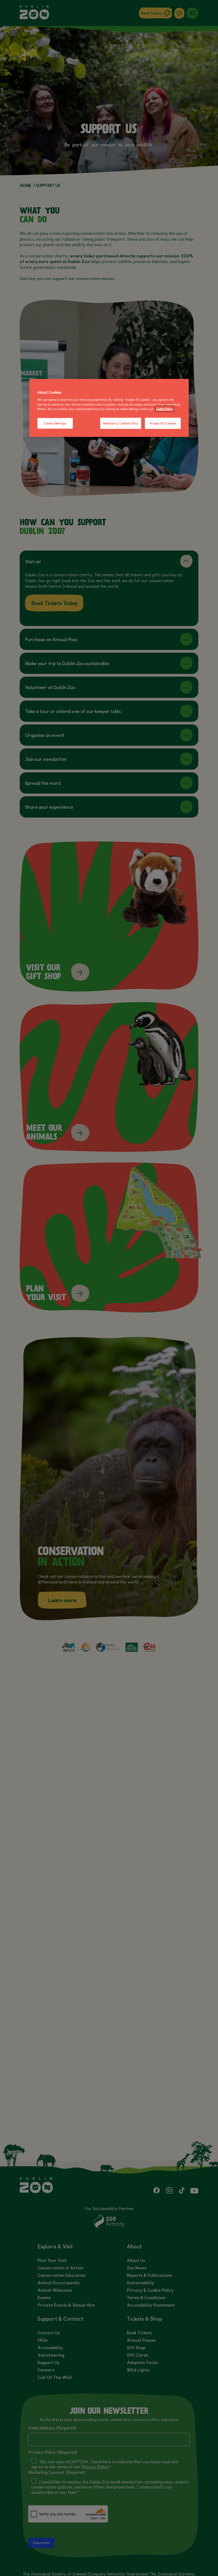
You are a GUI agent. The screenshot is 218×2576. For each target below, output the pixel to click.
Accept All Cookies (163, 423)
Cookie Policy (165, 409)
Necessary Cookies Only (121, 423)
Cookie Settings (55, 423)
